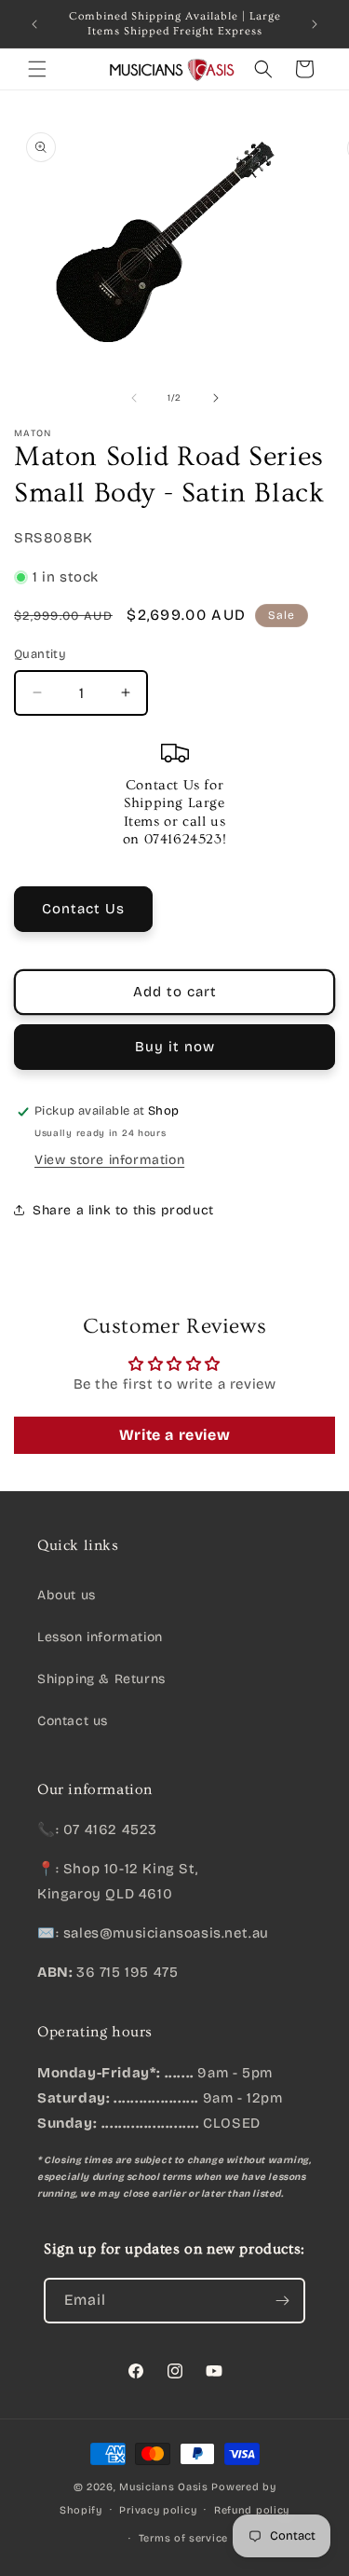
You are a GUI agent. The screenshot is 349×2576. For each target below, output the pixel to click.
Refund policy (252, 2510)
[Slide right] (216, 398)
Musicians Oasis (164, 2487)
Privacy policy (158, 2510)
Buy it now (175, 1047)
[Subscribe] (283, 2301)
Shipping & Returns (101, 1679)
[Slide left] (134, 398)
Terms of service (183, 2538)
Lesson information (100, 1637)
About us (67, 1595)
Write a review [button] (174, 1435)
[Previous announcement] (34, 24)
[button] (37, 69)
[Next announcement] (315, 24)
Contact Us (83, 909)
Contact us (73, 1721)
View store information (109, 1160)
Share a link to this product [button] (123, 1210)
